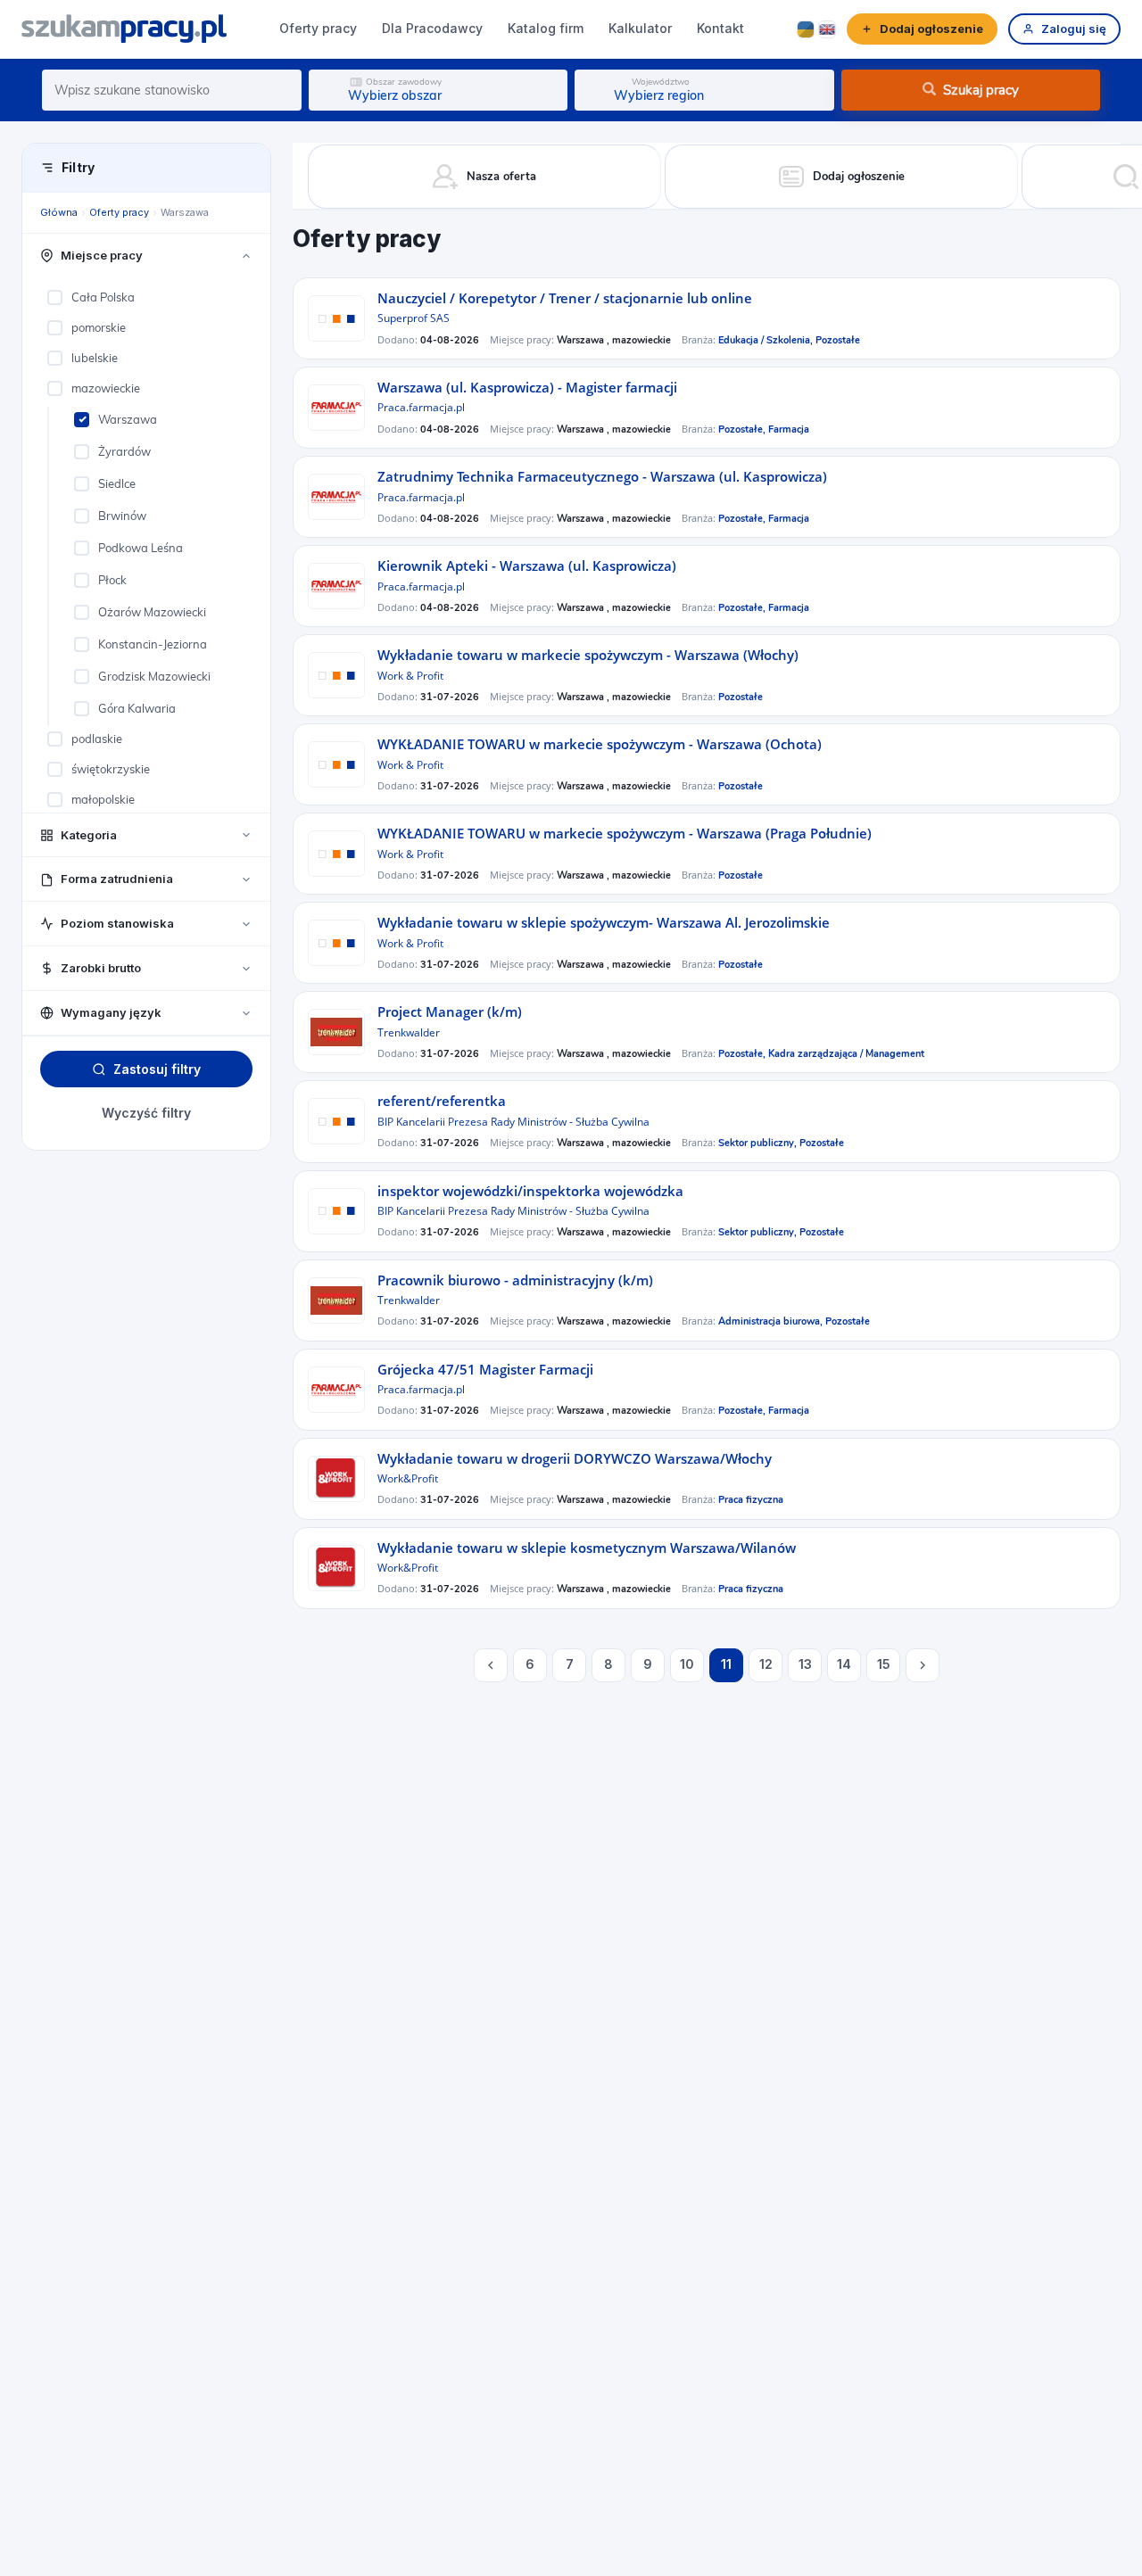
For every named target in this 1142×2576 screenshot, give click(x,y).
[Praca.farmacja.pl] (336, 408)
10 (687, 1664)
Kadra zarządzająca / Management (846, 1054)
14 (844, 1664)
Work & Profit (410, 676)
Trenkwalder (409, 1032)
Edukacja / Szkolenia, (767, 340)
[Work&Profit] (336, 1479)
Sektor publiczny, (759, 1143)
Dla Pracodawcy (432, 28)
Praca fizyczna (751, 1500)
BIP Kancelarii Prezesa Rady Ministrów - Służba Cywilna (513, 1122)
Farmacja (789, 429)
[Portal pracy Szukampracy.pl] (124, 29)
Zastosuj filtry (157, 1069)
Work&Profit (408, 1478)
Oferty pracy (318, 28)
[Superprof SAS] (336, 318)
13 (805, 1664)
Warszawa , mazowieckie (614, 340)
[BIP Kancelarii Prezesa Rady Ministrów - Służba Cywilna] (336, 1121)
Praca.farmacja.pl (421, 407)
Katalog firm (546, 28)
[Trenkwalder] (336, 1032)
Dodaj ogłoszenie (931, 29)
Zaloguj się (1074, 29)
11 (726, 1664)
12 (766, 1664)
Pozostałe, (743, 429)
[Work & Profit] (336, 675)
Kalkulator (640, 28)
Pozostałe (838, 340)
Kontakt (720, 28)
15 (884, 1664)
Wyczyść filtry (146, 1114)
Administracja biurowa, (772, 1321)
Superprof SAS (414, 318)
